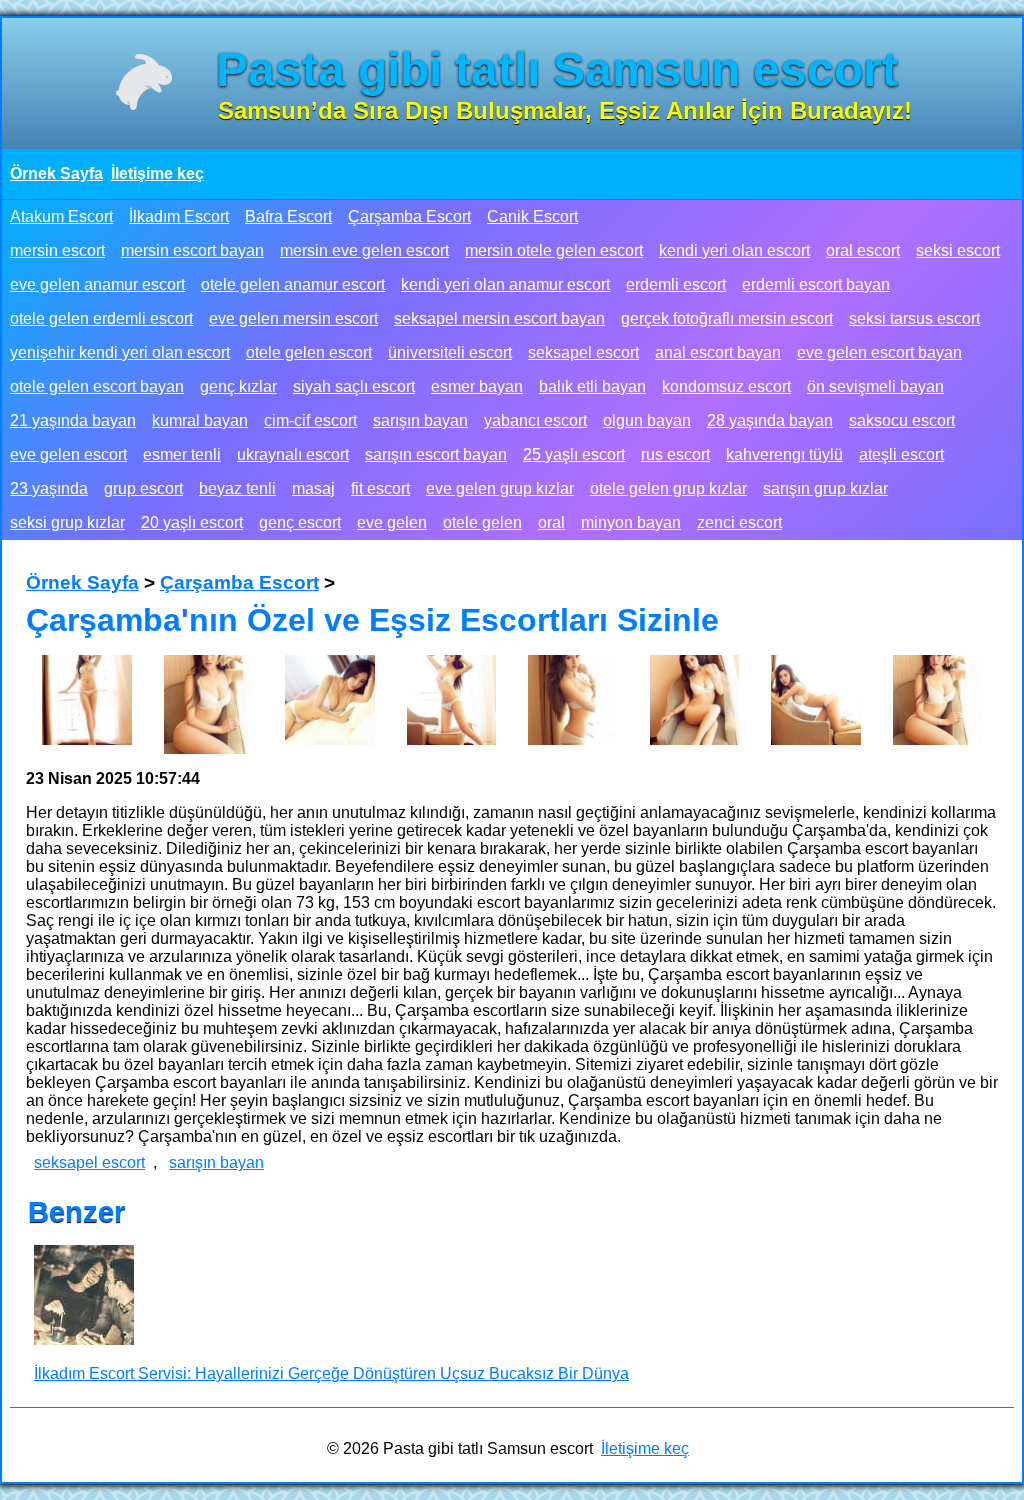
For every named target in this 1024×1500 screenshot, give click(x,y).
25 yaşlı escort (574, 454)
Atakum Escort (61, 216)
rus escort (675, 454)
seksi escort (958, 250)
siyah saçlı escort (354, 386)
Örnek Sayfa (56, 173)
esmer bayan (477, 386)
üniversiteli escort (450, 352)
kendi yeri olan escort (734, 250)
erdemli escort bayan (816, 284)
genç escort (300, 522)
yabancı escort (535, 420)
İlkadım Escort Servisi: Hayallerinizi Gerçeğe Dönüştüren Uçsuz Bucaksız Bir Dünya (331, 1373)
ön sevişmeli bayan (875, 386)
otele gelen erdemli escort (101, 318)
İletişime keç (157, 173)
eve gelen (392, 522)
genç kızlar (238, 386)
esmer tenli (182, 454)
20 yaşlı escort (192, 522)
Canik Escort (532, 216)
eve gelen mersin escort (293, 318)
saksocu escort (902, 420)
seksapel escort (583, 352)
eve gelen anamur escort (97, 284)
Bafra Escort (288, 216)
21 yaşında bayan (73, 420)
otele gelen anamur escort (293, 284)
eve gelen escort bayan (879, 352)
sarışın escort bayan (436, 454)
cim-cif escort (310, 420)
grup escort (143, 488)
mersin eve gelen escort (364, 250)
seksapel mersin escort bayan (499, 318)
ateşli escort (901, 454)
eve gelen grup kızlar (500, 488)
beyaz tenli (237, 488)
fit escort (380, 488)
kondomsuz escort (726, 386)
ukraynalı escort (293, 454)
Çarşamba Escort (409, 216)
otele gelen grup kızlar (668, 488)
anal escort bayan (718, 352)
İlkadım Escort (179, 216)
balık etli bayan (592, 386)
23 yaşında (49, 488)
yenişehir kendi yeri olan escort (120, 352)
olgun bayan (647, 420)
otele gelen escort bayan (97, 386)
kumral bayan (200, 420)
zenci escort (739, 522)
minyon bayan (631, 522)
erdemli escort (676, 284)
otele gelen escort (309, 352)
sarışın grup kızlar (825, 488)
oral (551, 522)
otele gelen (482, 522)
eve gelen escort (68, 454)
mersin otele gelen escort (554, 250)
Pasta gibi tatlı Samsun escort (557, 69)
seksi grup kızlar (67, 522)
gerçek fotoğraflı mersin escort (727, 318)
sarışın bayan (420, 420)
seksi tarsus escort (914, 318)
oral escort (863, 250)
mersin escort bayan (192, 250)
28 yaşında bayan (770, 420)
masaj (313, 488)
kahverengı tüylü (784, 454)
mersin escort (57, 250)
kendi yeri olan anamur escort (505, 284)
